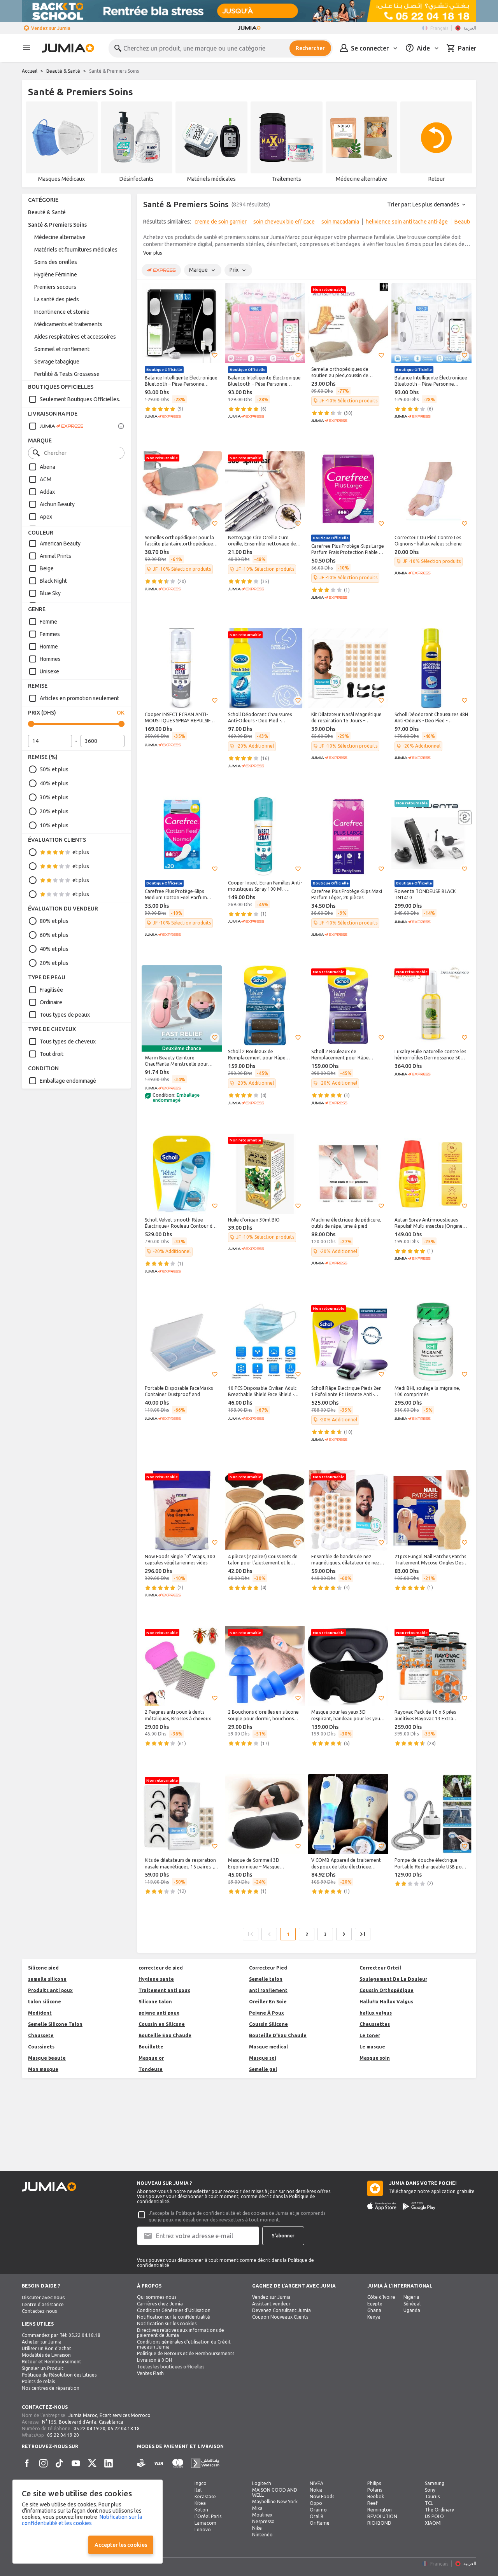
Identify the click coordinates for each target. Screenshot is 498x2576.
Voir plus (153, 253)
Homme (49, 647)
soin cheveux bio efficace (284, 222)
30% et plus (54, 797)
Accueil (30, 71)
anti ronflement (268, 1990)
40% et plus (54, 783)
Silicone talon (155, 2002)
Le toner (370, 2035)
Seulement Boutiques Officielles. (80, 399)
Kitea (200, 2503)
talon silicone (45, 2002)
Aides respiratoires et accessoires (75, 337)
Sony (430, 2490)
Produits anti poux (50, 1990)
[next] (465, 223)
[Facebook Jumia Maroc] (27, 2463)
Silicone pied (43, 1968)
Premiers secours (55, 287)
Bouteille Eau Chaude (165, 2035)
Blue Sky (50, 593)
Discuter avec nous (43, 2297)
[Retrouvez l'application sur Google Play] (419, 2206)
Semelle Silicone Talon (55, 2024)
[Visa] (159, 2463)
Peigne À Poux (267, 2013)
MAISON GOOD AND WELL (275, 2492)
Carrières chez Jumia (160, 2304)
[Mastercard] (178, 2463)
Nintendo (262, 2535)
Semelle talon (266, 1979)
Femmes (50, 634)
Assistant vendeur (271, 2304)
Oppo (316, 2503)
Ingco (201, 2483)
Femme (48, 622)
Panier (467, 48)
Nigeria (411, 2297)
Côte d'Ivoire (381, 2297)
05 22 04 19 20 (89, 2428)
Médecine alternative (60, 237)
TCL (429, 2503)
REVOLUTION (382, 2516)
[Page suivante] (344, 1934)
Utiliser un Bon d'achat (46, 2348)
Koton (201, 2510)
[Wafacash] (205, 2463)
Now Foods (322, 2496)
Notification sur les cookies (167, 2323)
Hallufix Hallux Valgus (386, 2002)
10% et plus (54, 825)
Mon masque (43, 2069)
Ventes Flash (150, 2373)
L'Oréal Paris (208, 2516)
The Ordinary (439, 2510)
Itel (198, 2490)
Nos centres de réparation (51, 2388)
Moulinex (262, 2515)
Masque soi (263, 2058)
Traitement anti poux (164, 1990)
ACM (46, 479)
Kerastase (205, 2496)
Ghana (374, 2310)
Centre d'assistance (43, 2304)
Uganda (412, 2310)
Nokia (316, 2490)
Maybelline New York (275, 2502)
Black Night (53, 581)
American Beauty (60, 544)
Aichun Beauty (57, 504)
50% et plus (54, 769)
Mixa (257, 2508)
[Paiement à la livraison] (142, 2463)
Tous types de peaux (65, 1015)
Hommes (50, 659)
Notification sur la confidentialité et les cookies (82, 2520)
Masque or (151, 2058)
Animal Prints (55, 556)
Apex (46, 517)
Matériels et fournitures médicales (76, 250)
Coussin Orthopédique (387, 1990)
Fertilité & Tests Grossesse (67, 374)
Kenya (374, 2317)
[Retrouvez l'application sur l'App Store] (382, 2206)
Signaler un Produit (43, 2368)
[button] (215, 355)
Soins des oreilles (56, 262)
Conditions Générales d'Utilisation (174, 2310)
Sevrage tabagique (57, 362)
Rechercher (310, 48)
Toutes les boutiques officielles (171, 2367)
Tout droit (52, 1054)
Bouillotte (151, 2047)
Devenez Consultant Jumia (281, 2310)
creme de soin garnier (221, 222)
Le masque (372, 2047)
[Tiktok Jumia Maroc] (60, 2463)
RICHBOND (379, 2523)
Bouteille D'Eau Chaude (278, 2035)
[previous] (148, 223)
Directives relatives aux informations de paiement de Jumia (181, 2333)
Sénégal (412, 2304)
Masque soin (375, 2058)
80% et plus (54, 921)
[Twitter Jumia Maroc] (92, 2463)
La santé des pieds (57, 299)
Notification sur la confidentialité (174, 2317)
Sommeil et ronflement (62, 349)
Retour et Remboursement (52, 2362)
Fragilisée (51, 990)
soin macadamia (340, 222)
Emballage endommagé (68, 1081)
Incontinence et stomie (62, 312)
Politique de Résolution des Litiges (59, 2375)
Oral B (317, 2516)
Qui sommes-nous (157, 2297)
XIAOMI (433, 2523)
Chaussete (41, 2035)
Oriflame (320, 2523)
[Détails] (121, 426)
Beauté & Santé (63, 71)
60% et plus (54, 935)
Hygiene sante (156, 1979)
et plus (81, 852)
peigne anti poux (159, 2013)
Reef (373, 2503)
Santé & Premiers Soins (57, 225)
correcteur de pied (161, 1968)
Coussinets (41, 2047)
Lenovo (203, 2530)
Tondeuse (151, 2069)
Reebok (376, 2496)
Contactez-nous (39, 2311)
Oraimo (318, 2510)
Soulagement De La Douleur (393, 1979)
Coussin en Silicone (162, 2024)
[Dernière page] (363, 1934)
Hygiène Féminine (56, 274)
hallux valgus (376, 2013)
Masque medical (268, 2047)
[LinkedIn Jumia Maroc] (109, 2463)
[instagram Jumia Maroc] (43, 2463)
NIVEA (317, 2483)
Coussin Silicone (268, 2024)
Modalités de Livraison (46, 2355)
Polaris (375, 2490)
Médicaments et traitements (68, 324)
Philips (374, 2483)
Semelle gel (263, 2069)
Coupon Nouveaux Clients (280, 2317)
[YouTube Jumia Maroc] (76, 2463)
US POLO (434, 2516)
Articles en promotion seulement (79, 698)
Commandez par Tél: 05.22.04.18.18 (61, 2335)
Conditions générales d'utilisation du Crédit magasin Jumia (184, 2344)
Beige (47, 568)
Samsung (435, 2483)
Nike (257, 2528)
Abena (47, 467)
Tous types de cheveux (68, 1042)
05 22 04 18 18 (124, 2428)
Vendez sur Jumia (51, 28)
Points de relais (38, 2381)
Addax (47, 492)
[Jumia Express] (56, 426)
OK (121, 713)
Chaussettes (375, 2024)
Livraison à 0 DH (154, 2360)
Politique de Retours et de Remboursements (186, 2353)
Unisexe (49, 671)
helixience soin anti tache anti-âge (407, 222)
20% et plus (54, 811)
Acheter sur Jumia (42, 2342)
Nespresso (263, 2521)
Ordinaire (51, 1002)
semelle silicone (47, 1979)
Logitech (262, 2483)
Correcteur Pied (268, 1968)
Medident (40, 2013)
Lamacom (205, 2523)
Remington (380, 2510)
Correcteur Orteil (380, 1968)
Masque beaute (47, 2058)
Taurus (432, 2496)
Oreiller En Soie (268, 2002)
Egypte (375, 2304)
